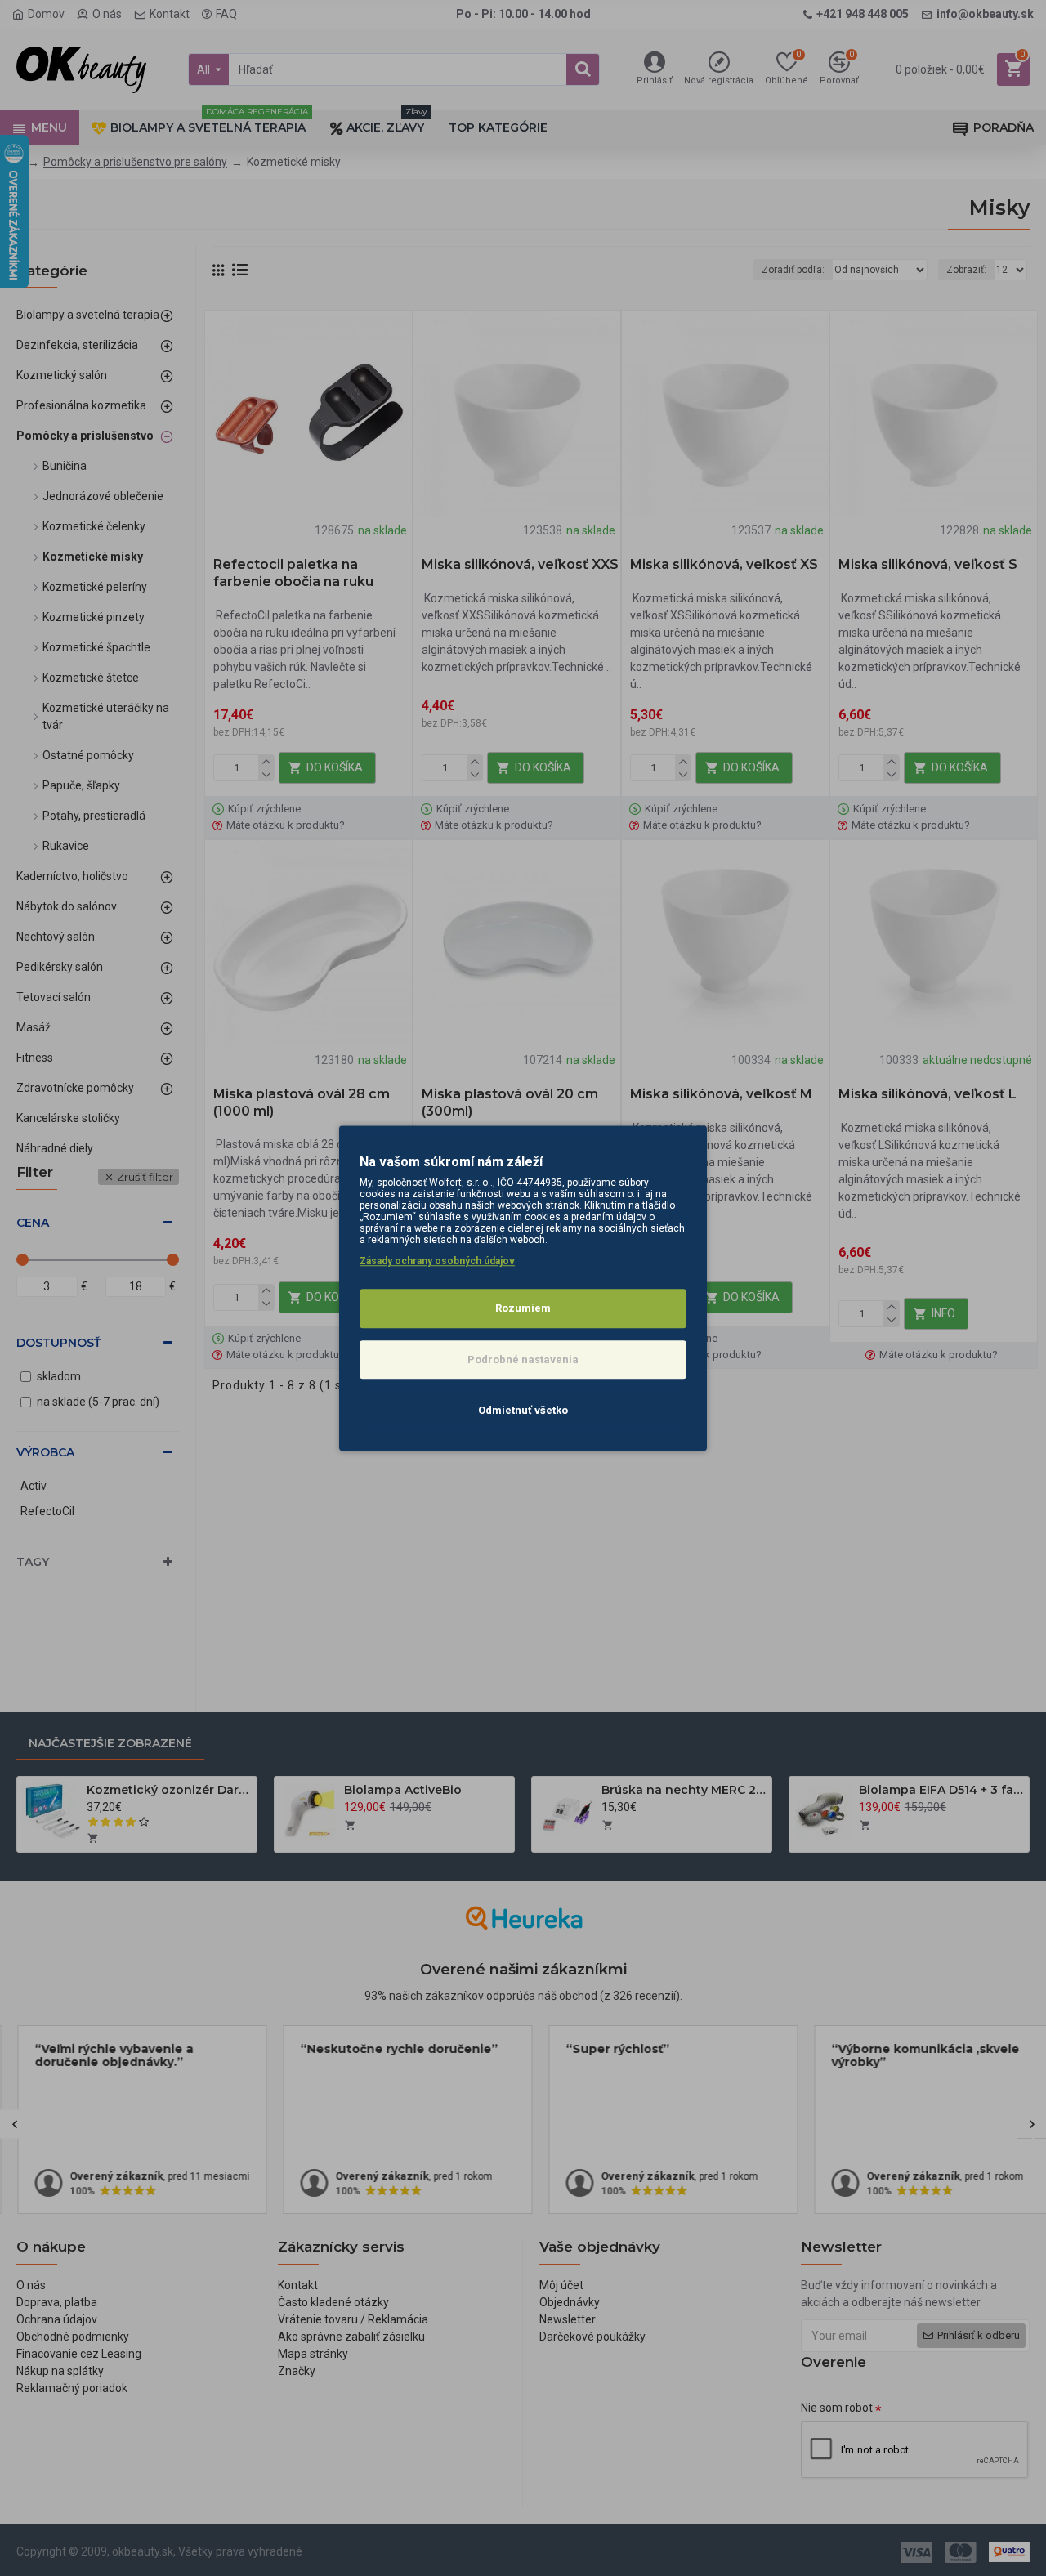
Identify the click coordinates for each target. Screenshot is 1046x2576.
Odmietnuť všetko (523, 1410)
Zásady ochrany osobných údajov (437, 1261)
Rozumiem (523, 1308)
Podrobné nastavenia (523, 1360)
